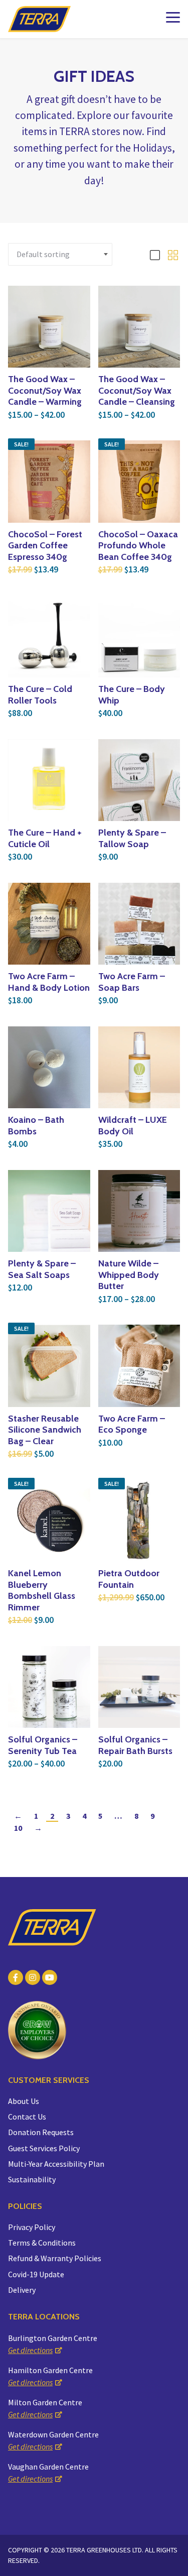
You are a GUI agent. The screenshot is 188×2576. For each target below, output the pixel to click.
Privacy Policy (32, 2227)
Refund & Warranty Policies (55, 2258)
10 (18, 1828)
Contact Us (27, 2117)
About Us (24, 2101)
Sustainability (32, 2179)
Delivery (22, 2290)
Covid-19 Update (36, 2274)
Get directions (30, 2350)
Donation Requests (41, 2132)
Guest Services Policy (44, 2148)
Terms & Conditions (42, 2243)
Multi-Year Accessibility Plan (56, 2164)
